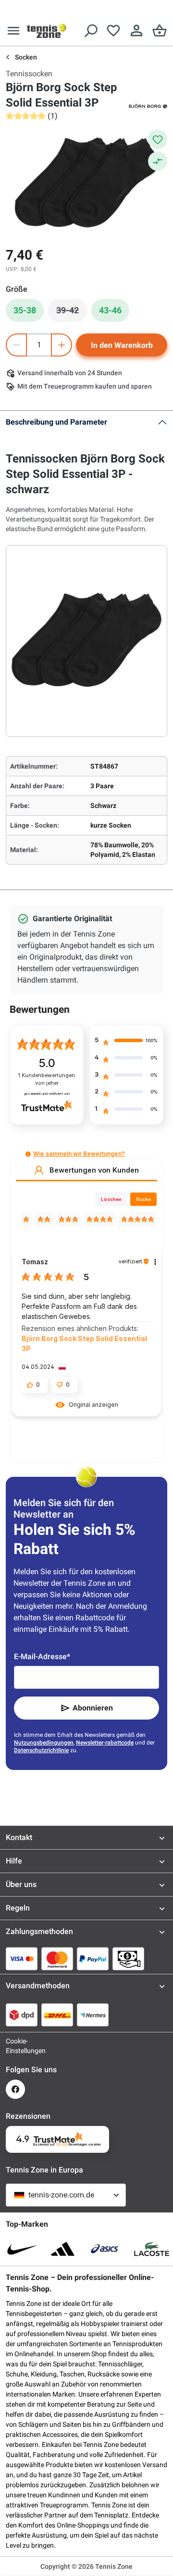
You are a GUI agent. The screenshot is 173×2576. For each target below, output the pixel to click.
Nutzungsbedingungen (44, 1743)
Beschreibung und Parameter (56, 422)
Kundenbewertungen (47, 1079)
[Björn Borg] (148, 106)
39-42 (72, 313)
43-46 (110, 310)
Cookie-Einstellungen (15, 2046)
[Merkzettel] (113, 31)
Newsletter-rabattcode (105, 1743)
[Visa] (22, 1959)
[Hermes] (93, 2015)
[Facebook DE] (15, 2089)
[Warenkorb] (160, 31)
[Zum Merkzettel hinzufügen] (158, 139)
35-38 (25, 310)
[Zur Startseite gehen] (47, 31)
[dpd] (22, 2015)
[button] (28, 1154)
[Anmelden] (136, 31)
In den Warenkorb (122, 345)
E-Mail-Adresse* (42, 1656)
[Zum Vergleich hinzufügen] (158, 161)
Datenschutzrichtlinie (41, 1750)
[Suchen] (90, 31)
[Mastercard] (57, 1959)
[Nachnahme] (128, 1959)
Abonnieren (93, 1708)
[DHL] (57, 2015)
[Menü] (13, 31)
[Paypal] (93, 1959)
